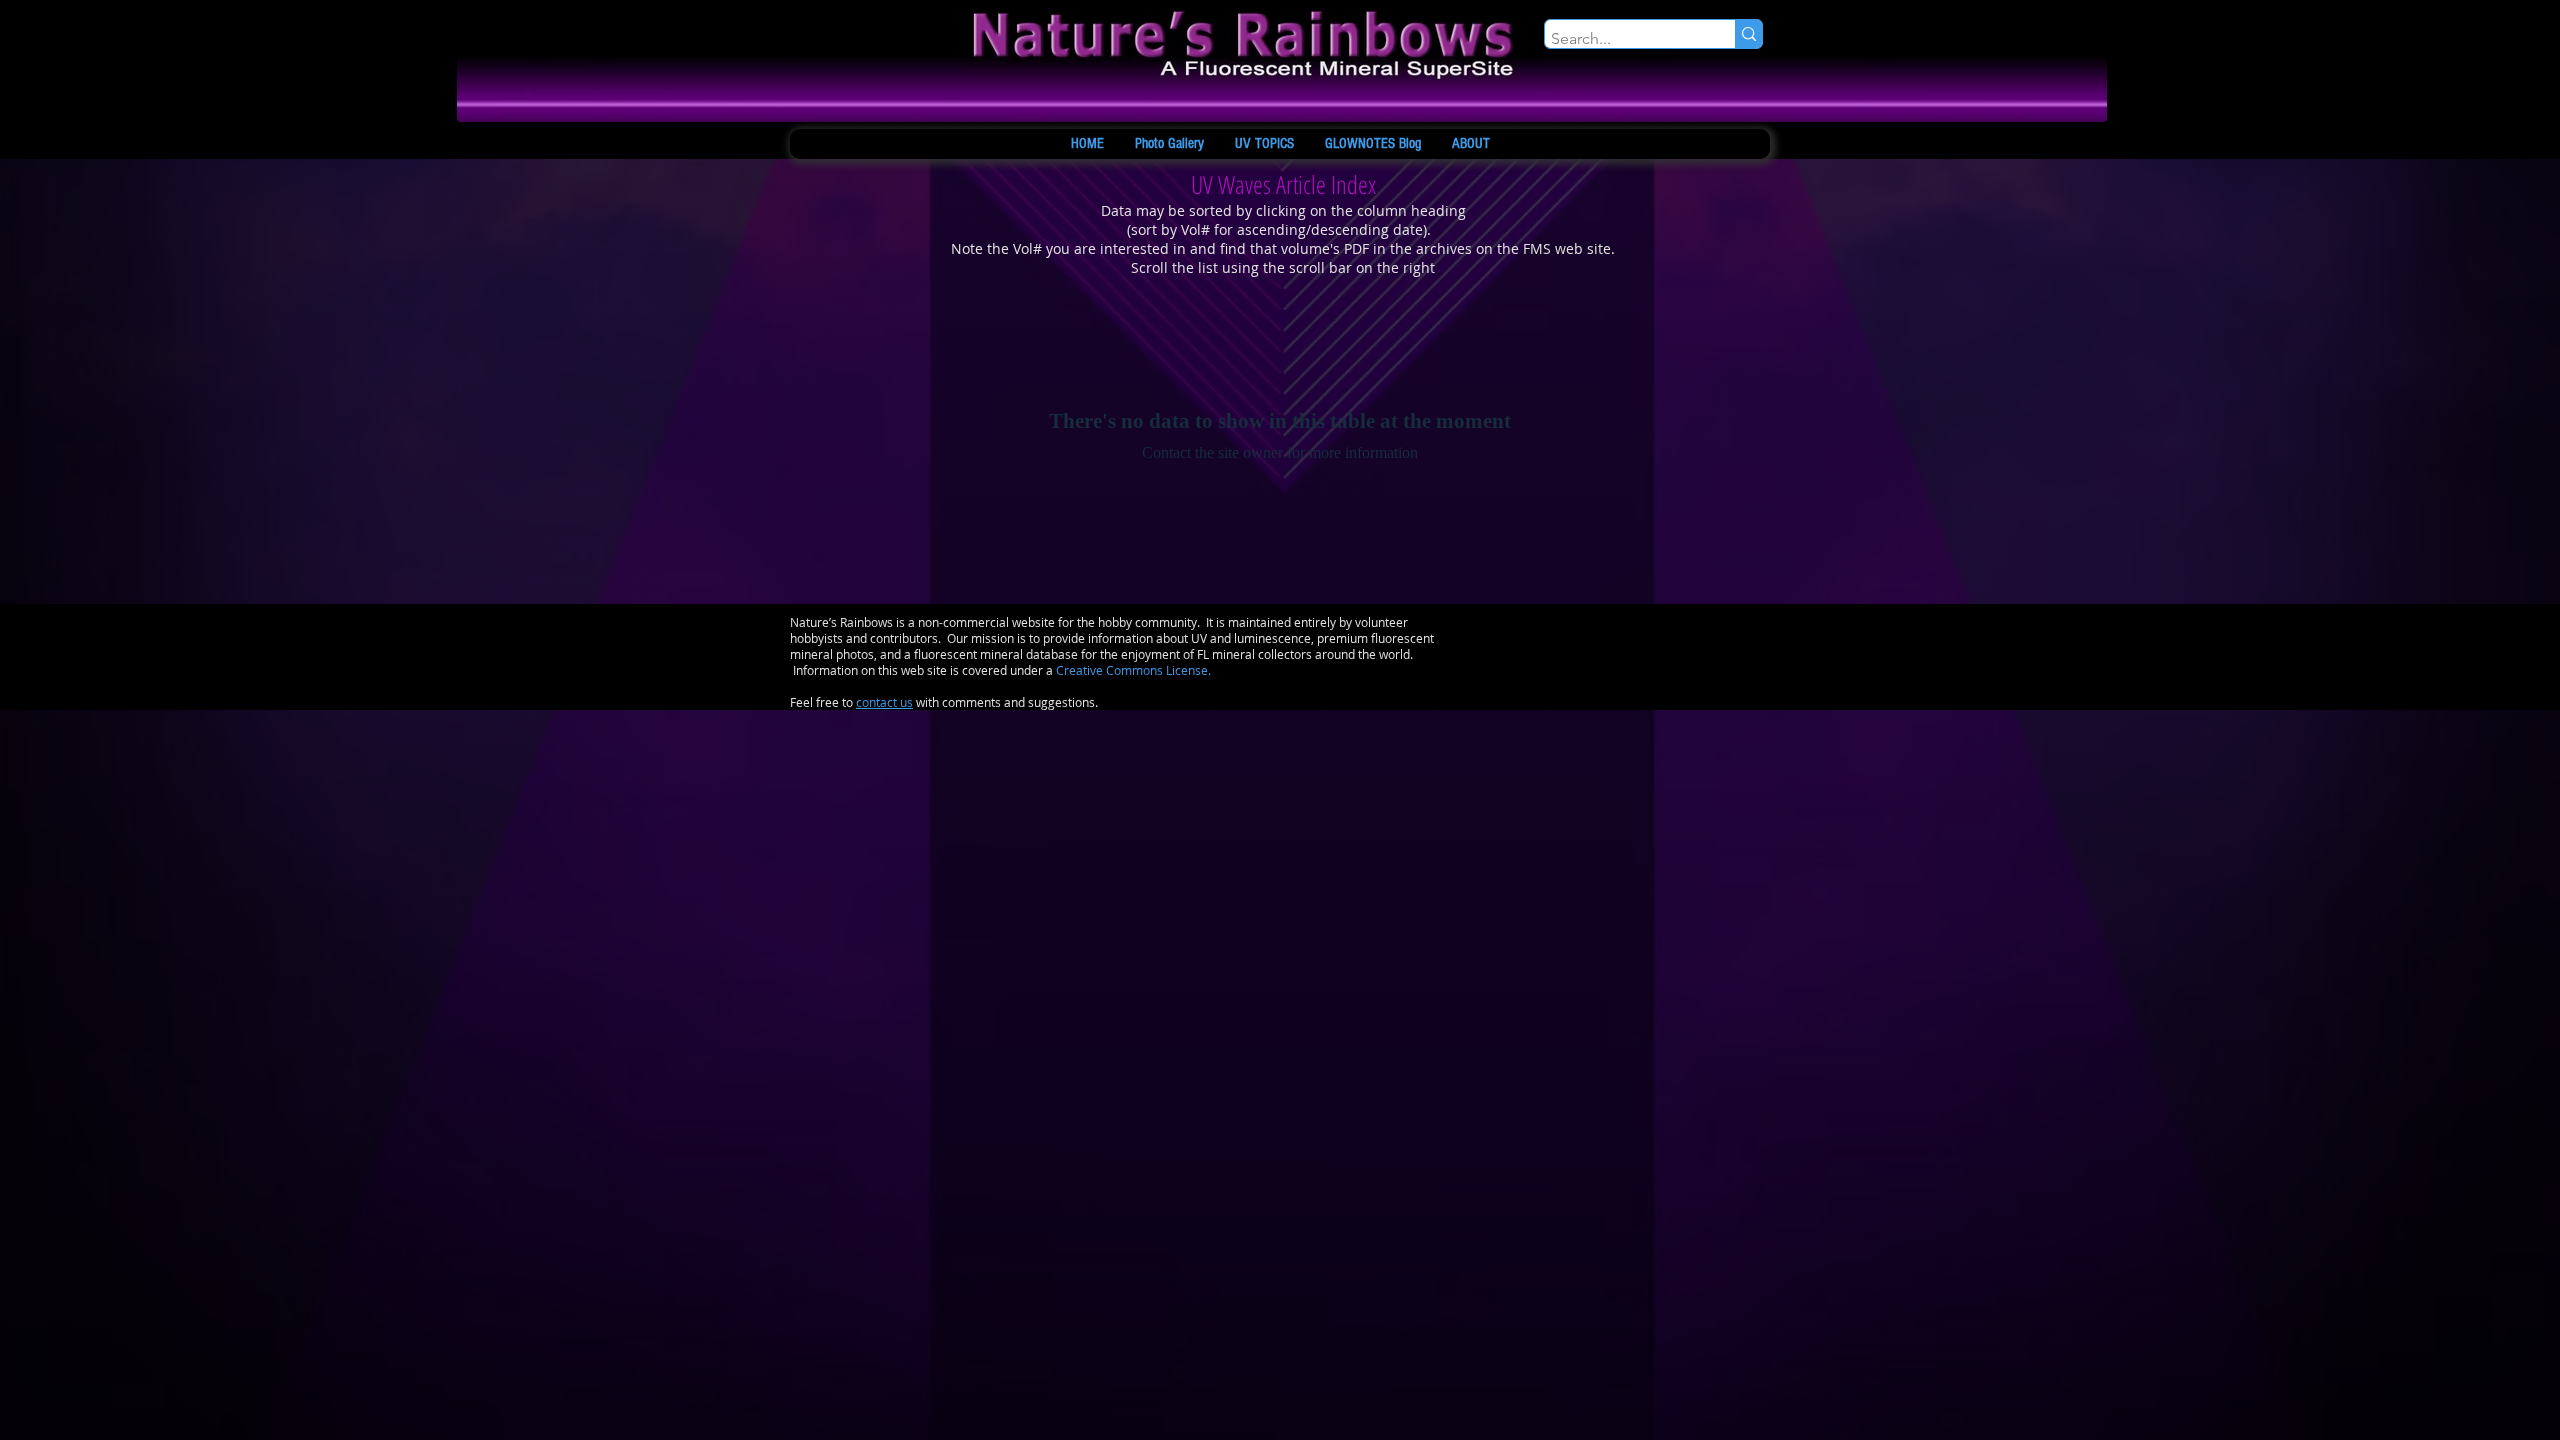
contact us (884, 702)
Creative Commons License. (1133, 670)
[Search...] (1748, 34)
